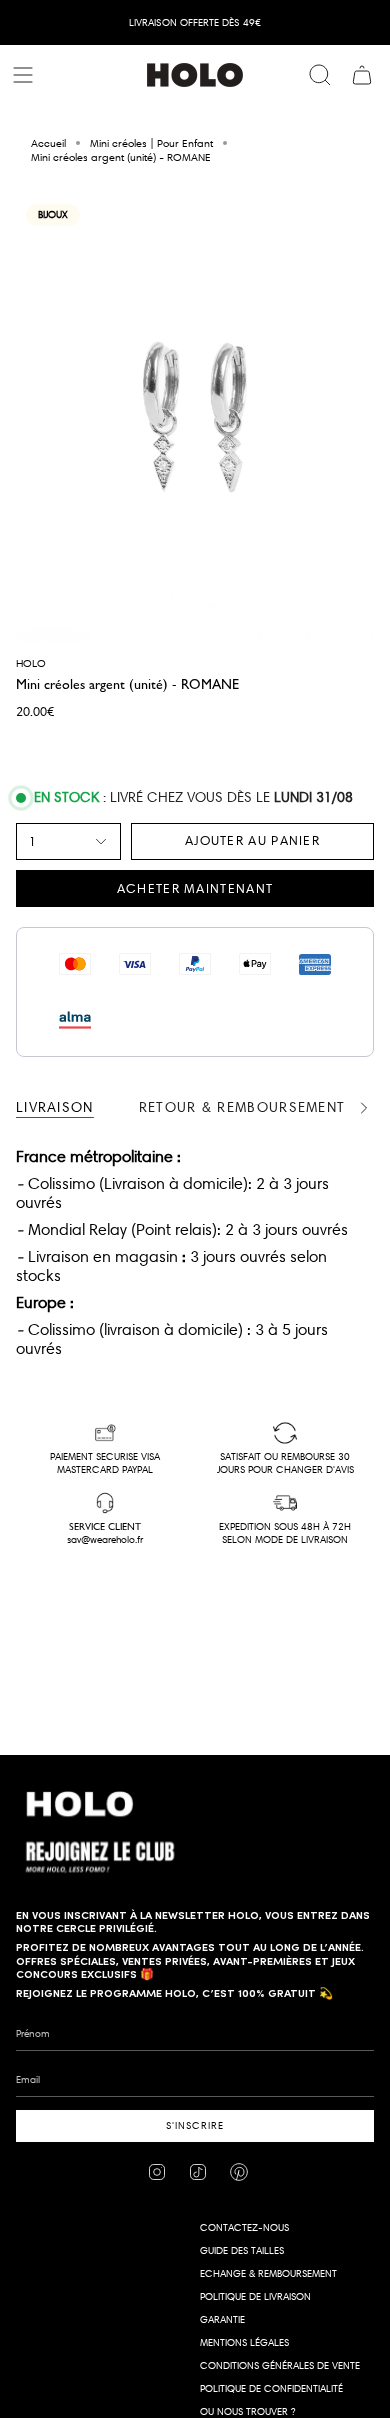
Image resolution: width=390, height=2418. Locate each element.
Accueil (48, 143)
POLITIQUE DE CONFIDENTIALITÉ (271, 2388)
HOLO (31, 663)
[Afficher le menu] (26, 75)
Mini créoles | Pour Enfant (151, 143)
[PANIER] (362, 75)
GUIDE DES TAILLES (242, 2250)
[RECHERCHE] (320, 75)
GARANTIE (222, 2319)
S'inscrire (195, 2125)
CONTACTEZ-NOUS (244, 2227)
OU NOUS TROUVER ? (247, 2411)
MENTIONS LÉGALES (244, 2342)
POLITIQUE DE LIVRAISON (255, 2296)
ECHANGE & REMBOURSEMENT (268, 2273)
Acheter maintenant (195, 888)
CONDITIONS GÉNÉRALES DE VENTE (280, 2365)
